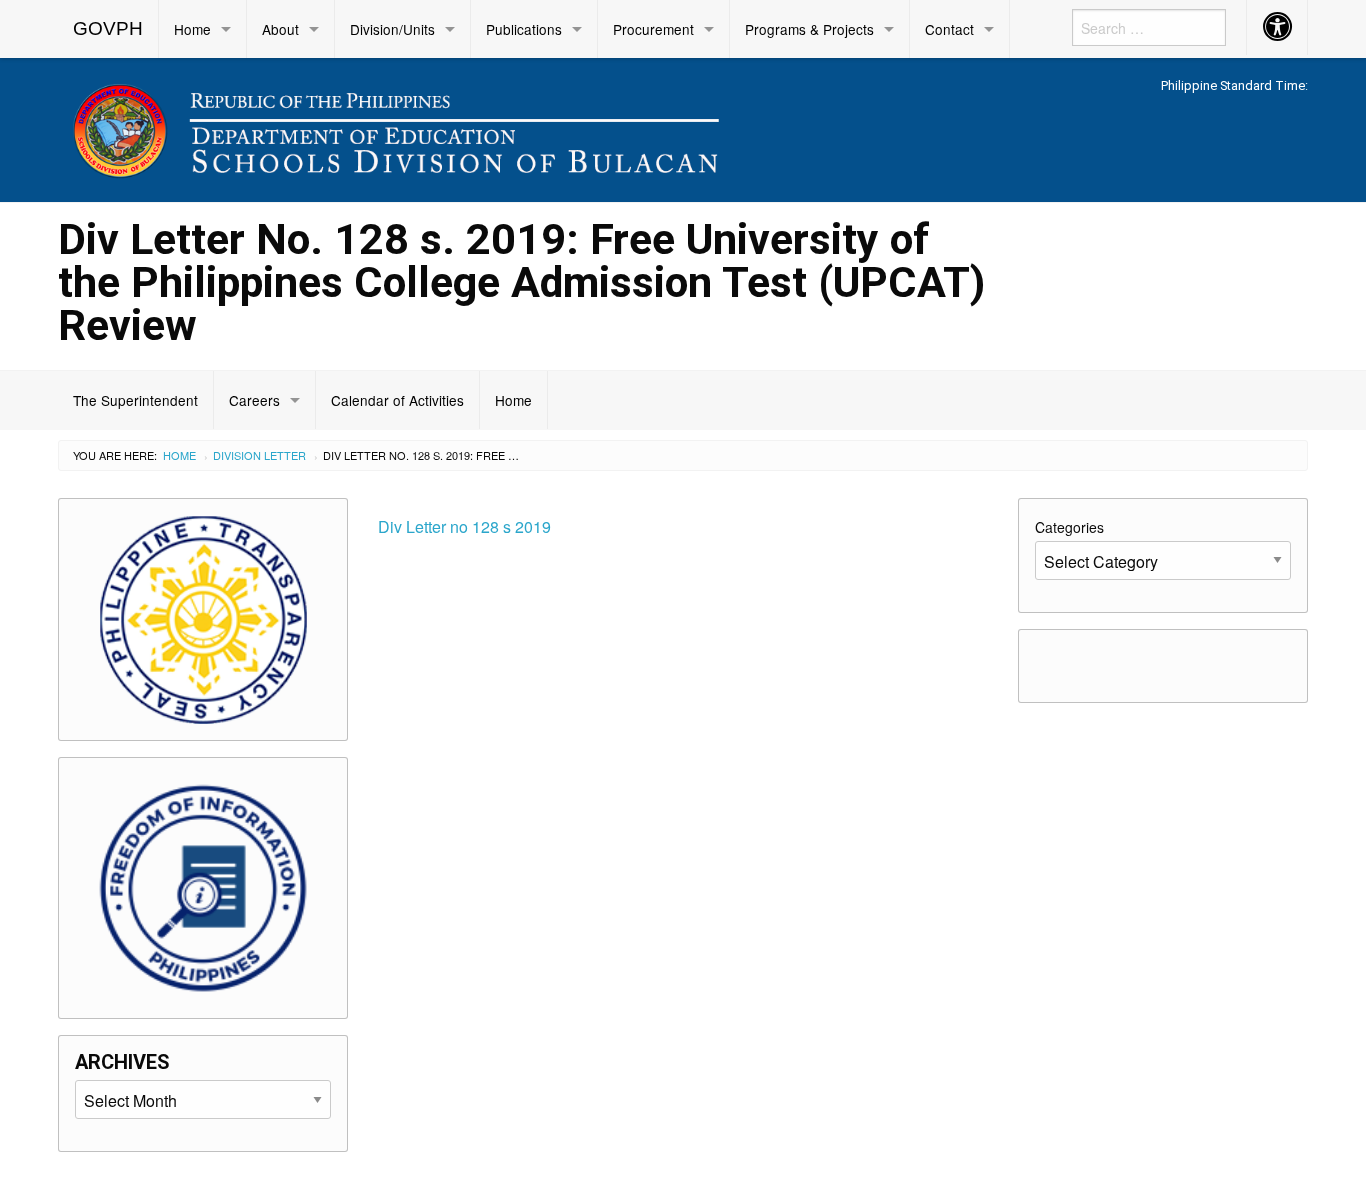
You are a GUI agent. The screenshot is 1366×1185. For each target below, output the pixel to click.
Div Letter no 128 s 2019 (464, 526)
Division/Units (392, 29)
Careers (254, 400)
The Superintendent (135, 400)
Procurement (653, 29)
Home (192, 29)
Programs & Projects (809, 29)
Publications (524, 29)
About (280, 29)
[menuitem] (108, 29)
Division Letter (259, 455)
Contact (949, 29)
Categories (1069, 527)
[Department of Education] (523, 126)
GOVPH (108, 28)
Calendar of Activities (397, 400)
